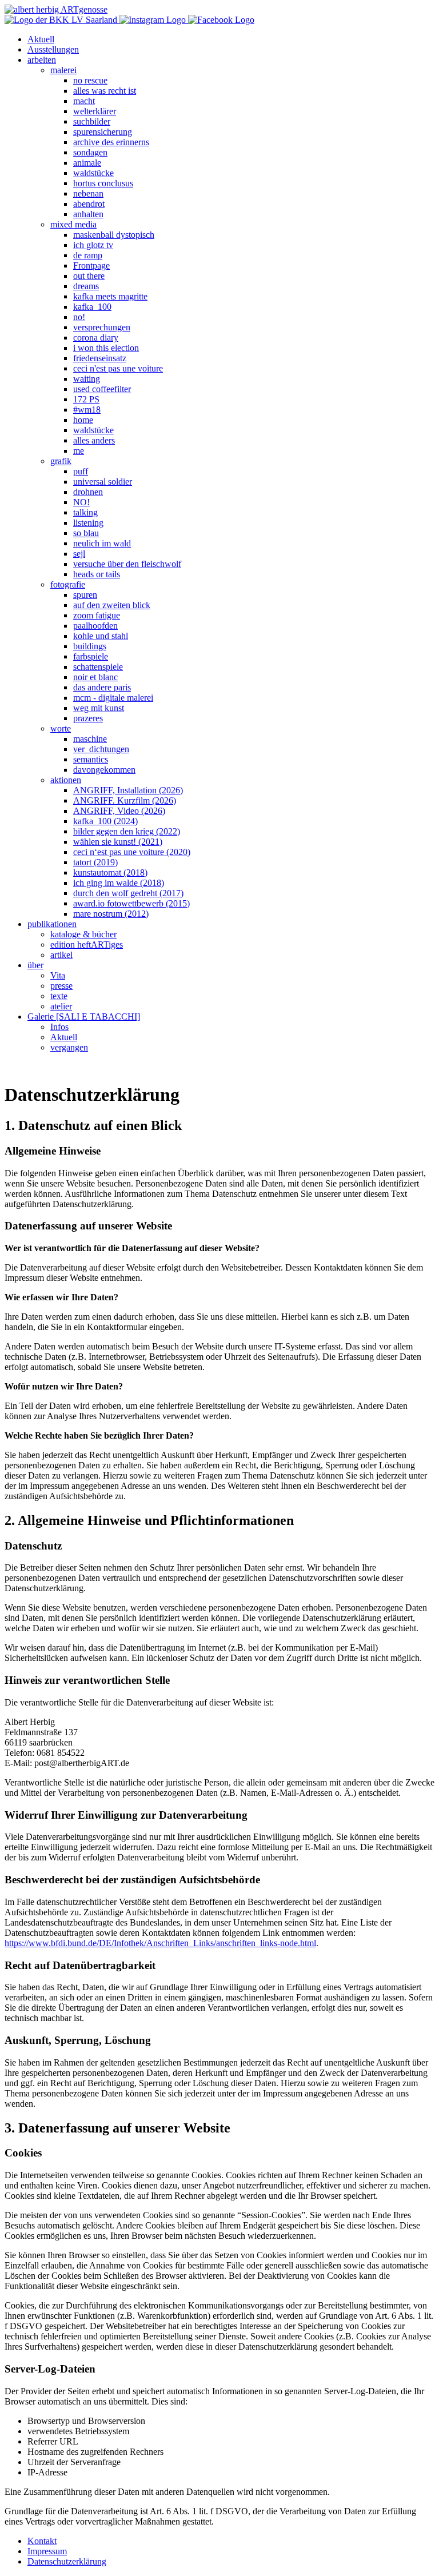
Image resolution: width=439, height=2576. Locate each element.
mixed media (73, 224)
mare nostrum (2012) (111, 914)
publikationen (52, 924)
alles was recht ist (105, 91)
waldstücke (93, 173)
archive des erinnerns (111, 142)
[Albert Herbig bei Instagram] (154, 20)
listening (88, 523)
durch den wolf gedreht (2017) (128, 893)
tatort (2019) (95, 862)
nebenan (88, 193)
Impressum (47, 2551)
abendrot (89, 204)
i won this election (106, 348)
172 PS (86, 399)
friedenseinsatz (100, 358)
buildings (90, 646)
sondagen (90, 152)
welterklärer (95, 111)
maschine (90, 739)
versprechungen (102, 327)
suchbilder (92, 121)
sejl (79, 554)
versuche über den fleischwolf (127, 564)
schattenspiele (98, 667)
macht (84, 101)
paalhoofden (95, 626)
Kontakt (42, 2541)
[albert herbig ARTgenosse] (56, 9)
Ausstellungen (53, 49)
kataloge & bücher (83, 934)
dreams (86, 286)
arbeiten (42, 60)
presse (61, 986)
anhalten (88, 214)
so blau (86, 533)
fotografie (68, 584)
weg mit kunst (99, 708)
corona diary (96, 338)
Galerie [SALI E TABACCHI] (84, 1017)
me (79, 451)
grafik (61, 461)
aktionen (66, 780)
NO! (81, 502)
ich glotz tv (93, 245)
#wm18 (87, 410)
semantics (91, 759)
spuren (85, 595)
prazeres (88, 718)
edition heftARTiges (87, 944)
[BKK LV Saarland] (62, 20)
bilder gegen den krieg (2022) (127, 831)
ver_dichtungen (101, 749)
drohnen (88, 492)
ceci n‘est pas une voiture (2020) (132, 852)
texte (59, 996)
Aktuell (41, 39)
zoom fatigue (97, 615)
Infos (59, 1027)
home (83, 420)
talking (85, 512)
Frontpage (91, 265)
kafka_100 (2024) (105, 821)
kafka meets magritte (110, 296)
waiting (87, 379)
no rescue (90, 80)
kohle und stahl (101, 636)
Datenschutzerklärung (67, 2561)
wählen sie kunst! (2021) (118, 842)
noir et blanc (95, 677)
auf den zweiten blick (112, 605)
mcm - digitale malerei (113, 698)
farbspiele (91, 656)
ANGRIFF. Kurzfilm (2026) (125, 800)
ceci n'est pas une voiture (118, 368)
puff (81, 471)
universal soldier (103, 482)
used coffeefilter (102, 389)
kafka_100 (92, 307)
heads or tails (97, 574)
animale (87, 163)
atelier (61, 1006)
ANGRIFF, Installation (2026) (128, 790)
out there (89, 276)
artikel (61, 955)
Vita (58, 975)
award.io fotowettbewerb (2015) (131, 903)
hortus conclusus (103, 183)
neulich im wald (102, 543)
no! (79, 317)
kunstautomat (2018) (110, 872)
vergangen (69, 1047)
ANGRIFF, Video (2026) (119, 811)
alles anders (94, 440)
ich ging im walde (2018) (119, 883)
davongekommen (104, 770)
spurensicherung (103, 132)
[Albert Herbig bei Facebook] (221, 20)
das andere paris (102, 687)
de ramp (88, 255)
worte (61, 728)
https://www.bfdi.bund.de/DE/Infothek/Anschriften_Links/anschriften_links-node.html (160, 1943)
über (35, 965)
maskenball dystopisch (114, 235)
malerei (63, 70)
